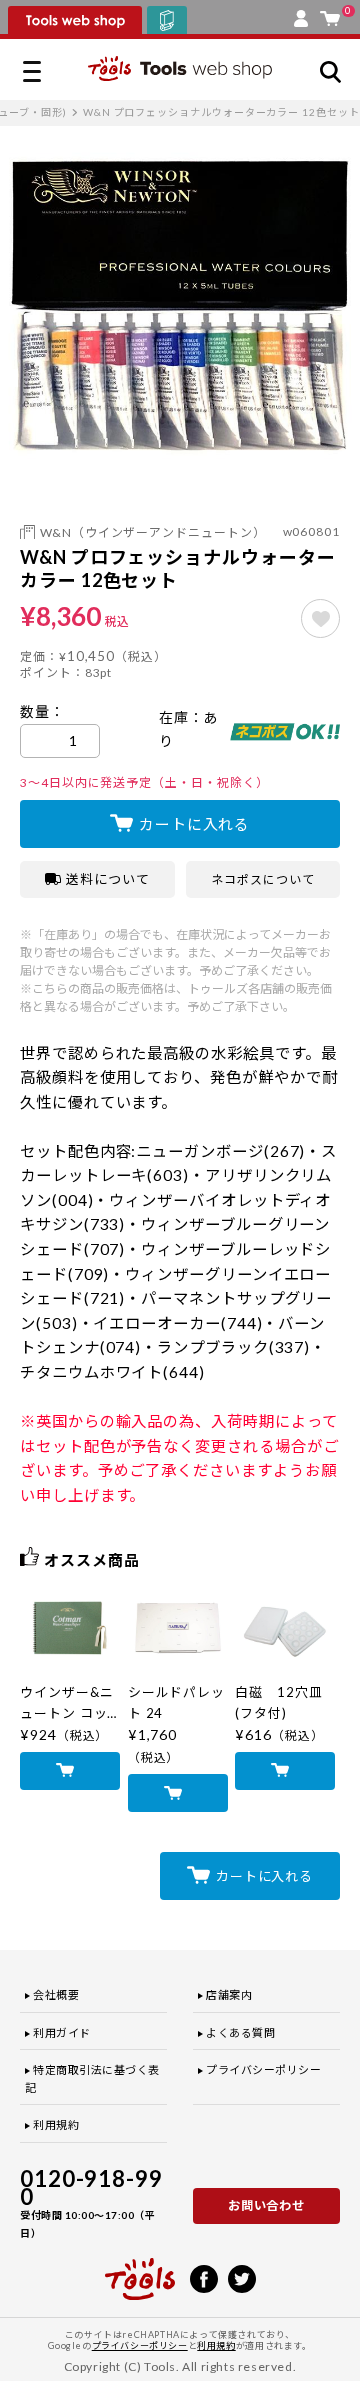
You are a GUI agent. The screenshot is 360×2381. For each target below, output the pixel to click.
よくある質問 (240, 2032)
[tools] (140, 2270)
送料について (108, 879)
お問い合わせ (267, 2205)
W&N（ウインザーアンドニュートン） (153, 532)
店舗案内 (229, 1994)
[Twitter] (242, 2277)
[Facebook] (204, 2277)
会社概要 (56, 1994)
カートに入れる (194, 824)
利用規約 (56, 2124)
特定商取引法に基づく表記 (92, 2078)
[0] (330, 14)
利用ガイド (62, 2032)
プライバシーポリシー (264, 2069)
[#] (320, 618)
